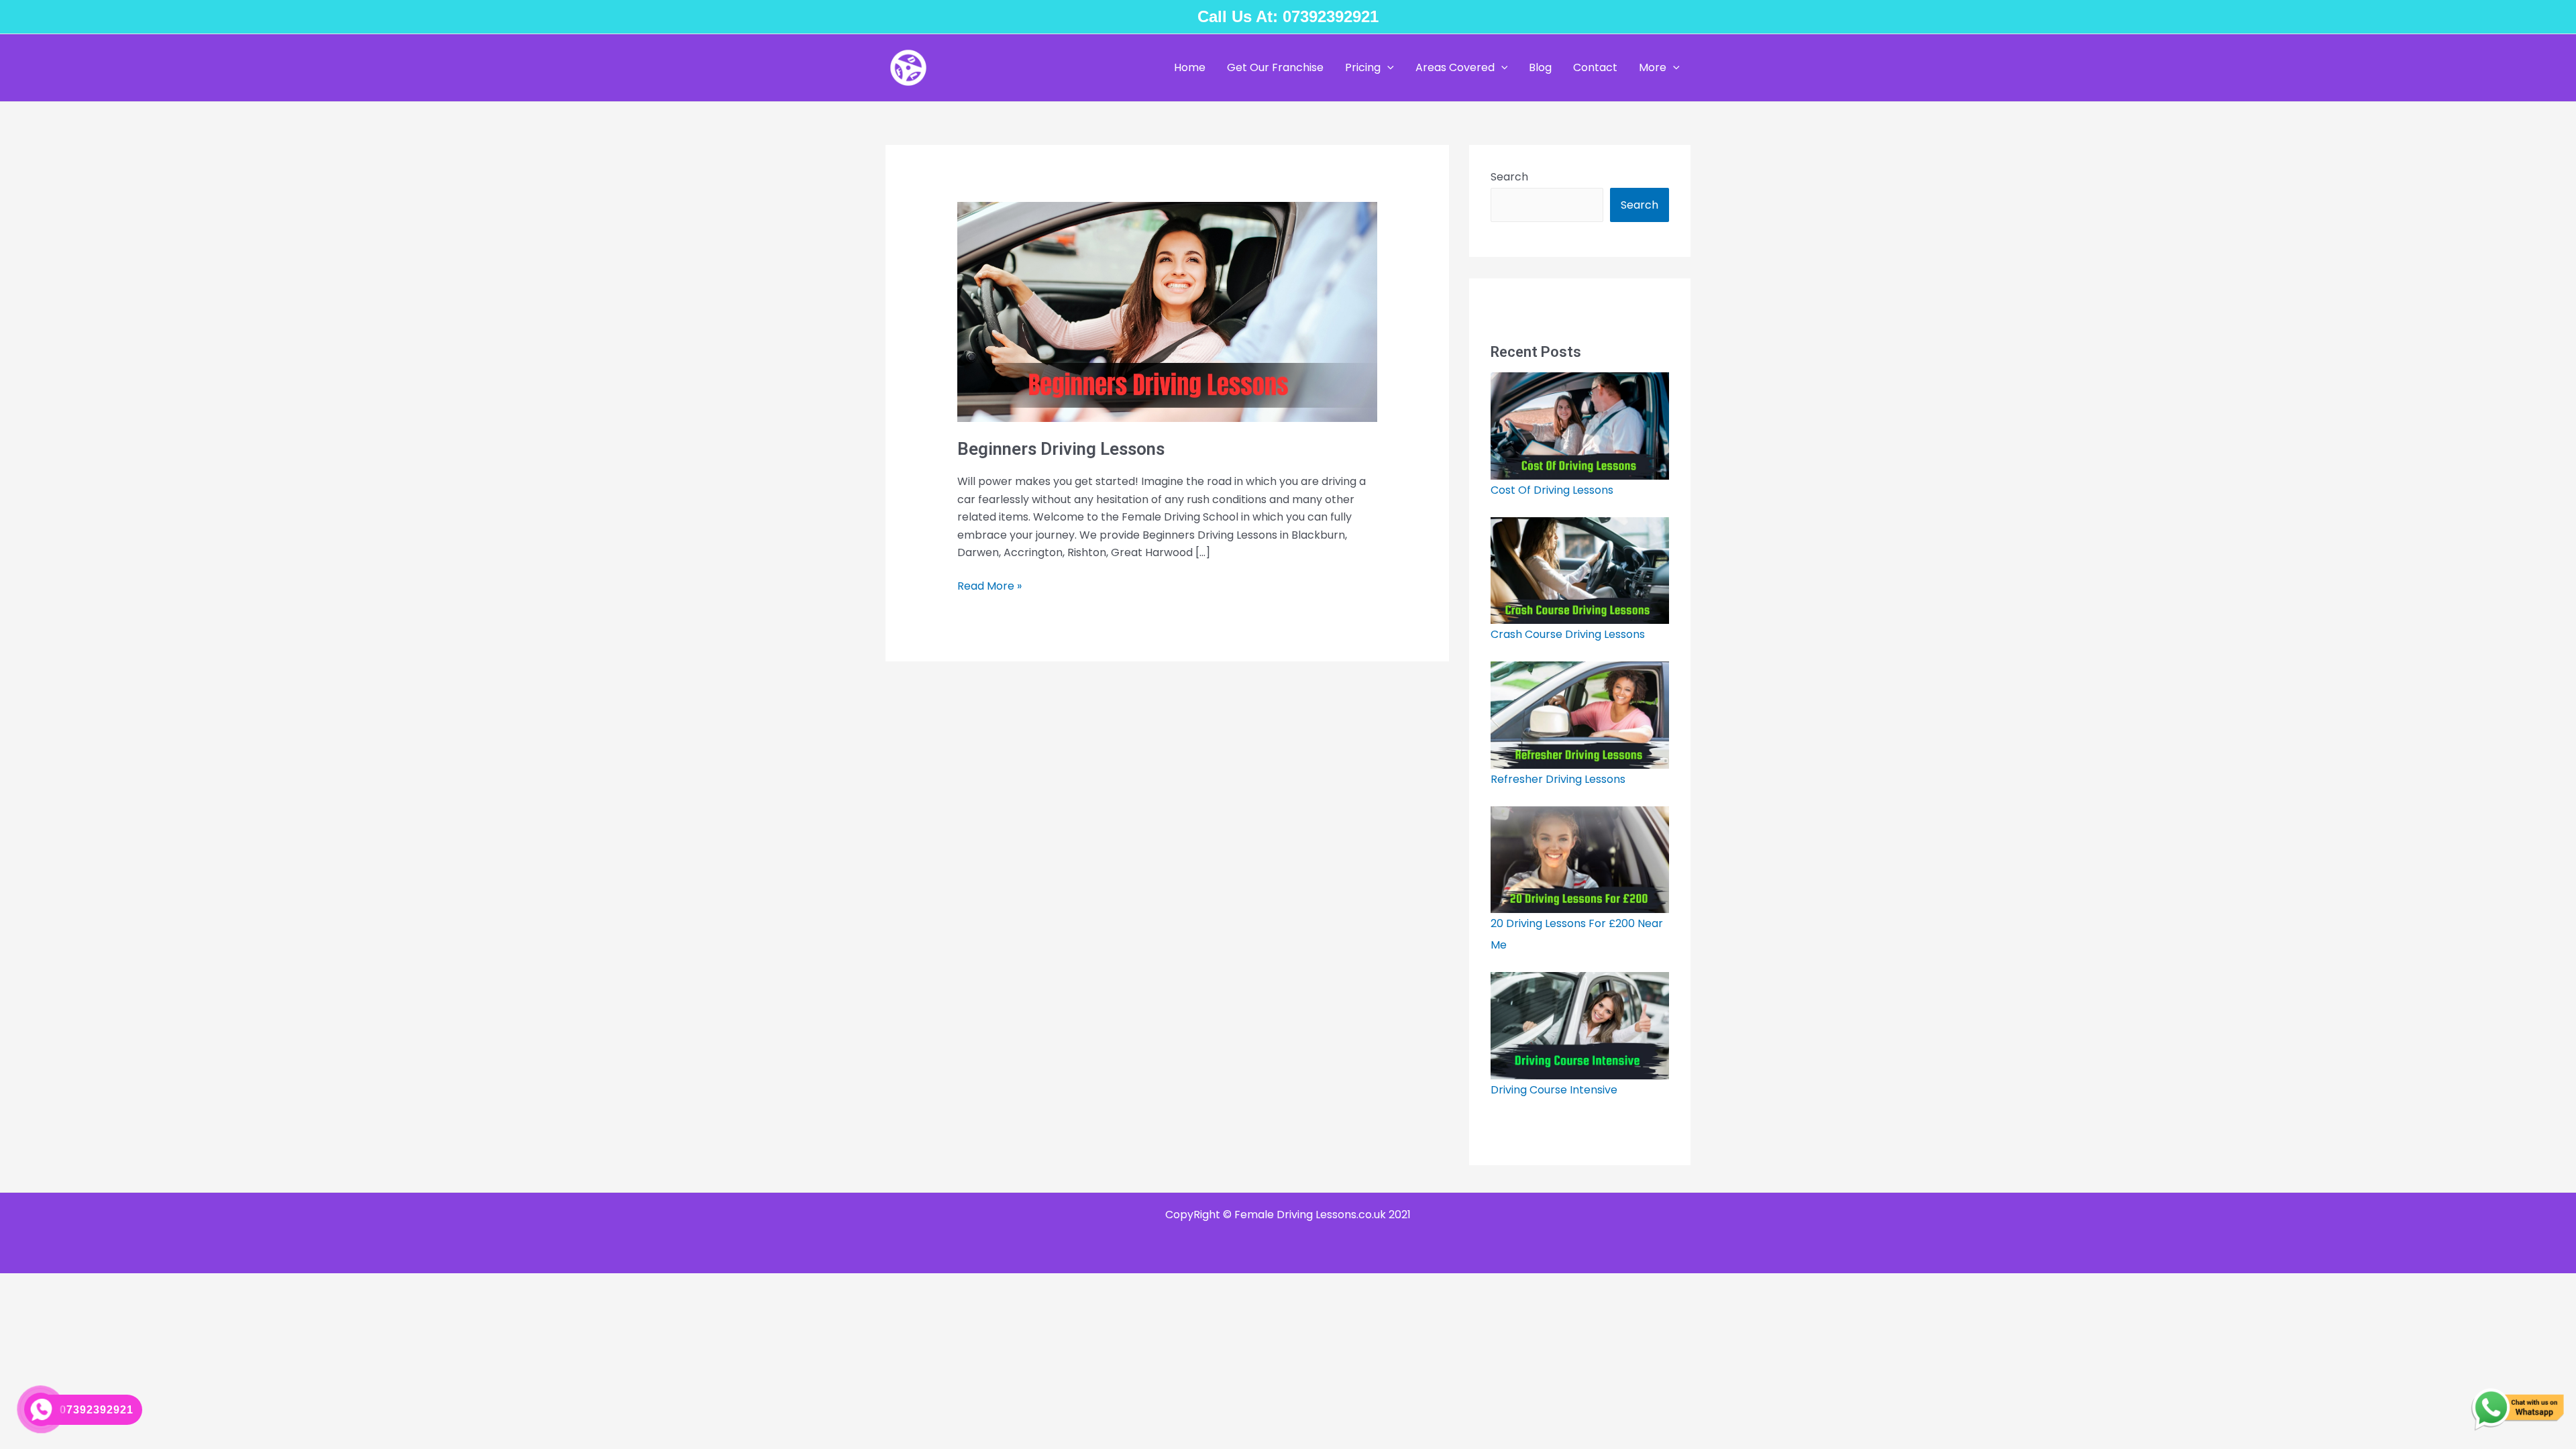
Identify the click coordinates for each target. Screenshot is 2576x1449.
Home (1190, 67)
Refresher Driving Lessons (1558, 779)
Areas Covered (1455, 67)
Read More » (989, 586)
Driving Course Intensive (1554, 1090)
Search (1509, 177)
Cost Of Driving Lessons (1552, 490)
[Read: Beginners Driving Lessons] (1168, 312)
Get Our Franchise (1275, 67)
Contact (1595, 67)
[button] (1387, 68)
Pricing (1363, 67)
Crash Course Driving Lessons (1569, 634)
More (1653, 67)
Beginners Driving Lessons (1061, 449)
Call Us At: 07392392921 (1288, 16)
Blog (1540, 67)
